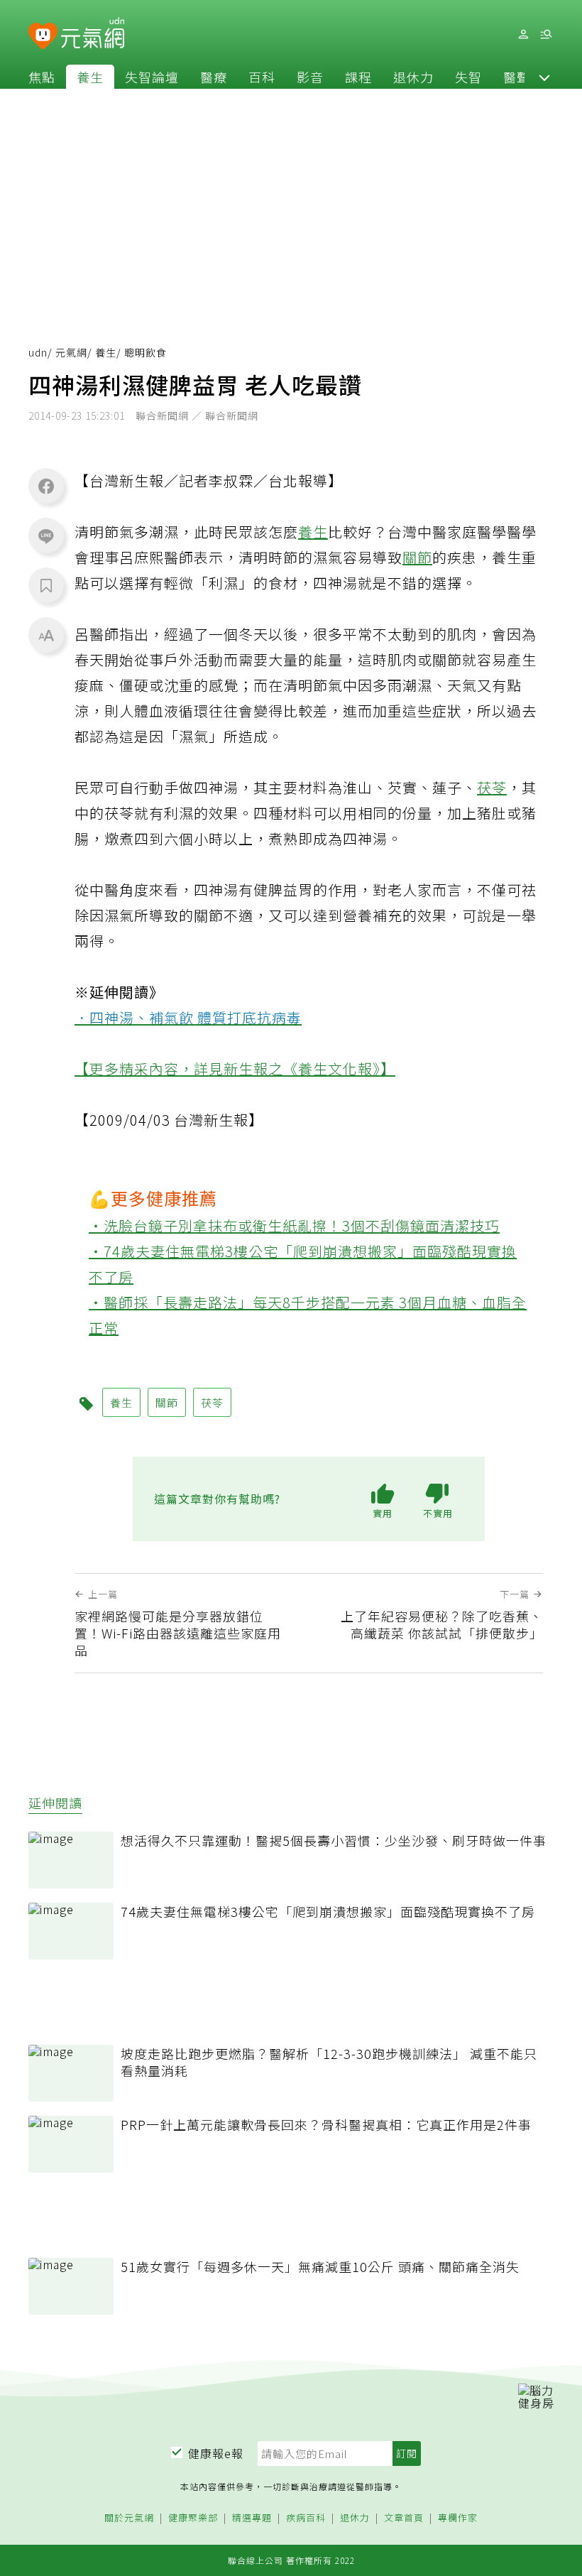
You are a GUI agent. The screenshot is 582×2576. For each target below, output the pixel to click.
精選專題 (252, 2518)
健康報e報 (216, 2453)
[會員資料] (523, 34)
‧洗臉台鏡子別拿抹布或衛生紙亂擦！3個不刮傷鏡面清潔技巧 (294, 1225)
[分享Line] (46, 536)
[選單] (546, 34)
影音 (310, 77)
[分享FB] (46, 486)
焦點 (42, 77)
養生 (90, 77)
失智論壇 (152, 77)
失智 (468, 77)
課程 (358, 77)
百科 (262, 77)
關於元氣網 (129, 2518)
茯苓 (492, 787)
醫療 (214, 77)
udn (38, 352)
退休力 (413, 77)
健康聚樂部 (193, 2518)
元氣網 (71, 352)
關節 (417, 557)
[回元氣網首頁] (93, 34)
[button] (544, 77)
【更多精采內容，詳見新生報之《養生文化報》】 (235, 1069)
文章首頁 (404, 2518)
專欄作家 (458, 2518)
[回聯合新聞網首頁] (43, 37)
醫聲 (517, 77)
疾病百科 (306, 2518)
